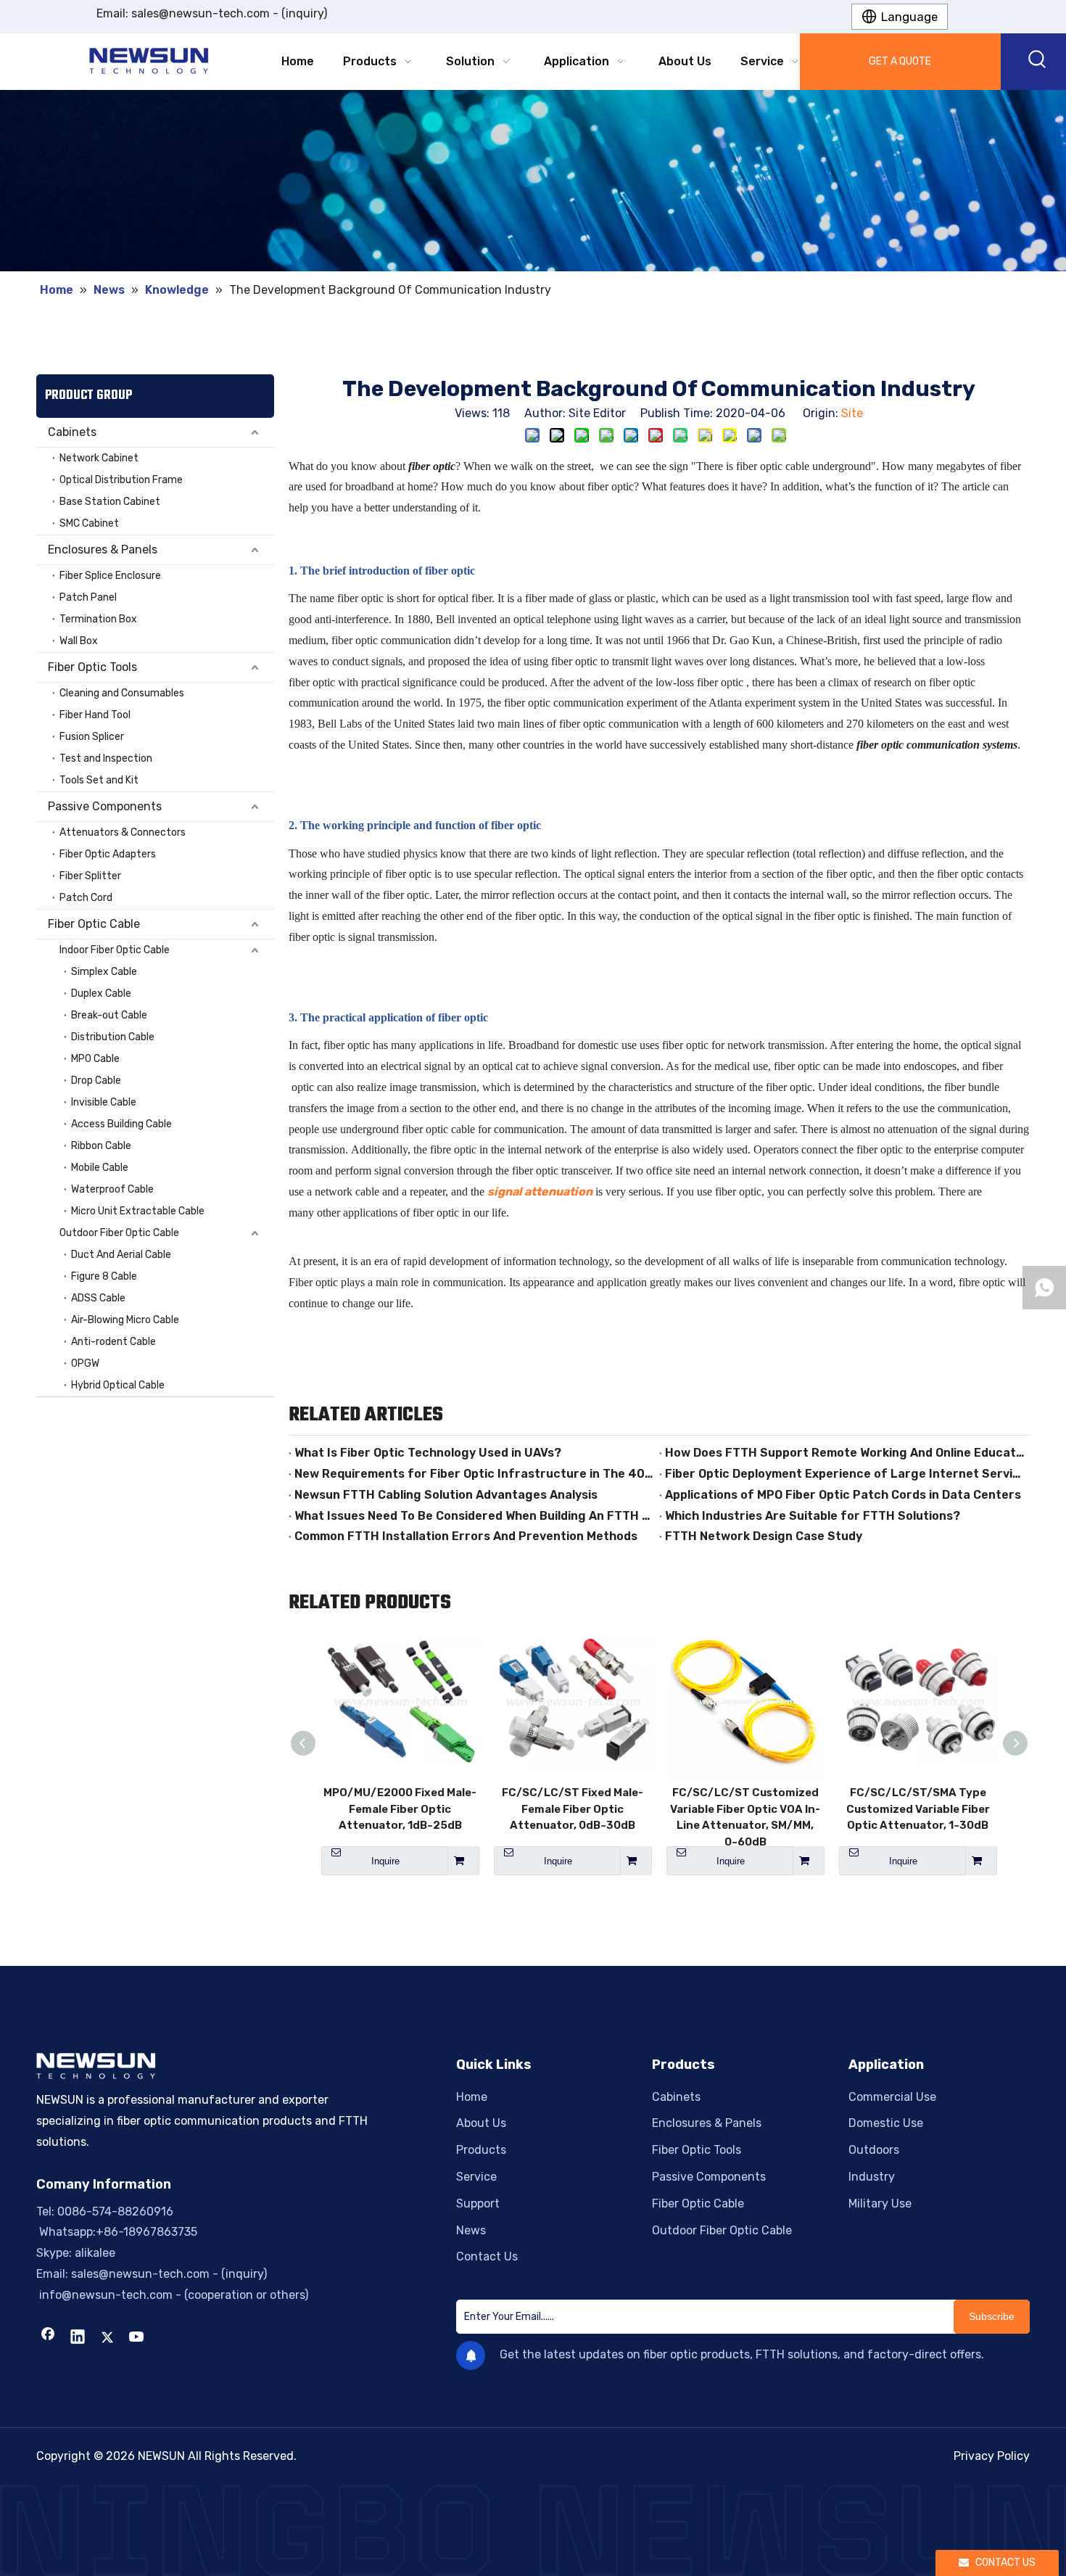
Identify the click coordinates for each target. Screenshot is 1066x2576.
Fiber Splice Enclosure (110, 576)
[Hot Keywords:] (1038, 62)
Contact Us (487, 2256)
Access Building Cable (121, 1124)
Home (472, 2097)
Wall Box (79, 641)
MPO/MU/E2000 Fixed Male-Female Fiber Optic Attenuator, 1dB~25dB (400, 1809)
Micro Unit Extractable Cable (138, 1211)
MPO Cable (95, 1059)
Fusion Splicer (92, 737)
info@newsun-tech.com (104, 2295)
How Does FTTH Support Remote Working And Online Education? (844, 1453)
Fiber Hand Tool (95, 715)
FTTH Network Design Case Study (764, 1536)
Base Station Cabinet (110, 502)
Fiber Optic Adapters (108, 854)
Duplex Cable (101, 993)
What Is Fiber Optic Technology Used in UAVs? (428, 1453)
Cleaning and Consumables (122, 693)
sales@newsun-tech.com (201, 13)
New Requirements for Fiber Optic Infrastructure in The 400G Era (474, 1474)
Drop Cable (96, 1081)
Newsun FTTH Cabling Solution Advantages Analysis (446, 1495)
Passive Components (105, 806)
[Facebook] (48, 2338)
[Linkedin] (78, 2338)
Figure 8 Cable (104, 1276)
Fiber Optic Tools (92, 667)
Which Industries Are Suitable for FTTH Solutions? (813, 1516)
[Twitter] (107, 2338)
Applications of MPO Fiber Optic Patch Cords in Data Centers (843, 1495)
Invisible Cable (104, 1102)
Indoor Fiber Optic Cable (115, 950)
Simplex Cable (104, 972)
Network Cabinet (99, 458)
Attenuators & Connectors (123, 832)
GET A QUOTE (900, 61)
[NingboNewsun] (533, 2531)
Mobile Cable (100, 1168)
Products (481, 2150)
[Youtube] (137, 2338)
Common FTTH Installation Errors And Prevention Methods (466, 1536)
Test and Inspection (106, 758)
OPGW (85, 1363)
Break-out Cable (109, 1015)
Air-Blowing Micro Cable (125, 1320)
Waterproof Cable (112, 1189)
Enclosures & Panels (103, 550)
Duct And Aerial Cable (121, 1255)
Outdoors (874, 2150)
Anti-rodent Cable (113, 1342)
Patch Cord (86, 898)
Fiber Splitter (90, 876)
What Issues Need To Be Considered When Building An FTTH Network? (474, 1516)
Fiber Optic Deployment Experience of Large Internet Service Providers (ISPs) (844, 1474)
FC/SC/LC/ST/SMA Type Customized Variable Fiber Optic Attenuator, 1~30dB (918, 1809)
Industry (872, 2177)
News (471, 2230)
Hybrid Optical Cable (118, 1385)
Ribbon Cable (101, 1146)
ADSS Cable (98, 1298)
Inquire (385, 1861)
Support (478, 2203)
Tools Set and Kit (99, 780)
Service (476, 2177)
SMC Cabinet (89, 523)
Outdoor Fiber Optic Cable (119, 1233)
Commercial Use (892, 2097)
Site (852, 413)
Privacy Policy (992, 2456)
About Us (481, 2123)
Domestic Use (886, 2123)
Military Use (880, 2203)
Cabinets (72, 432)
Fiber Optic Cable (94, 924)
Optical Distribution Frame (121, 480)
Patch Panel (88, 597)
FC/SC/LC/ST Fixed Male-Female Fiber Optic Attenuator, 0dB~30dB (573, 1809)
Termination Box (98, 619)
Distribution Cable (113, 1037)
